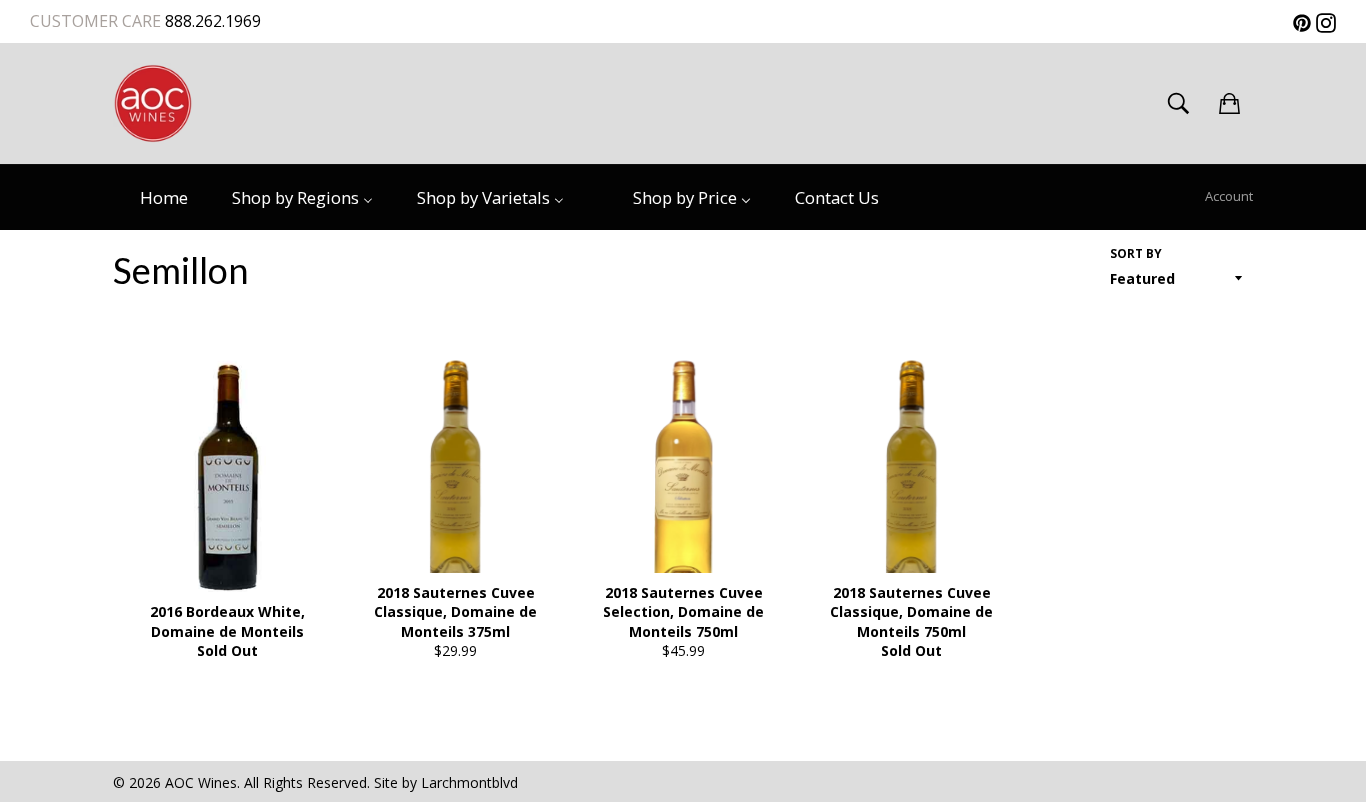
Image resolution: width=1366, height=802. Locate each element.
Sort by (1136, 254)
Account (1229, 196)
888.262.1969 (211, 21)
